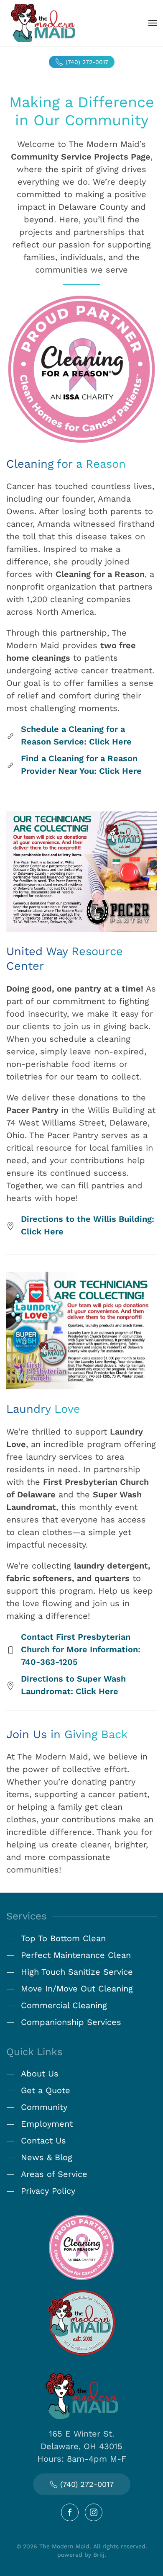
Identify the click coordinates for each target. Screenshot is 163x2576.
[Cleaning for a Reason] (81, 2246)
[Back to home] (43, 23)
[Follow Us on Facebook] (70, 2512)
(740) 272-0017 (87, 62)
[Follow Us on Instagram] (94, 2512)
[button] (153, 23)
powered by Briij (81, 2555)
